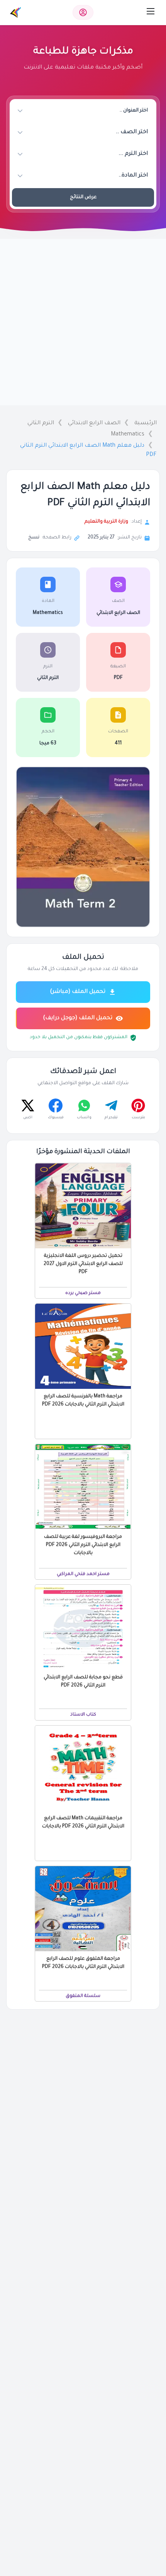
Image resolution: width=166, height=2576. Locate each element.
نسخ (34, 538)
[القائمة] (151, 11)
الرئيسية (146, 423)
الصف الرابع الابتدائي (94, 423)
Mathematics (128, 435)
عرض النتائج (83, 197)
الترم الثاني (41, 423)
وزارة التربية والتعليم (106, 522)
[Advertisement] (83, 322)
